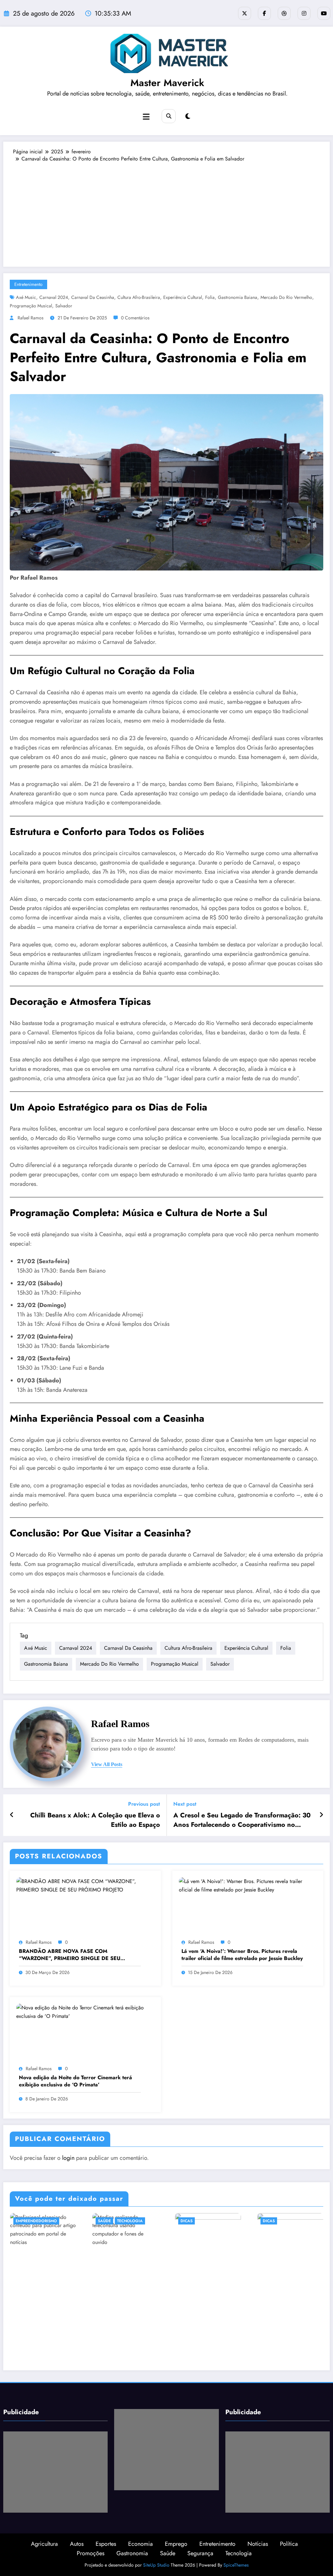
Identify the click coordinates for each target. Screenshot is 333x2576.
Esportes (106, 2544)
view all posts (107, 1764)
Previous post (144, 1804)
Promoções (91, 2553)
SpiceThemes (236, 2565)
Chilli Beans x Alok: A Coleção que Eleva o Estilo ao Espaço (95, 1820)
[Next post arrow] (321, 1815)
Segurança (200, 2553)
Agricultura (44, 2544)
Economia (140, 2544)
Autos (77, 2544)
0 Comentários (135, 318)
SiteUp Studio (156, 2565)
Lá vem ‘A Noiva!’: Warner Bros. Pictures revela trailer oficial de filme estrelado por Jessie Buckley (242, 1955)
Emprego (176, 2544)
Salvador (64, 306)
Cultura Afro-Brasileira (139, 297)
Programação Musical (31, 306)
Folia (210, 297)
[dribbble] (284, 13)
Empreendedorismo (36, 2221)
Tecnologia (130, 2221)
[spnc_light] (188, 116)
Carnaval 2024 (54, 297)
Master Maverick (167, 83)
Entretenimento (28, 284)
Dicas (186, 2221)
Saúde (104, 2221)
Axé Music (26, 297)
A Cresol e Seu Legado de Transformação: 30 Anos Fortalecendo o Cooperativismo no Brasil (242, 1820)
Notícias (258, 2544)
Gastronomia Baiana (238, 297)
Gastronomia (132, 2553)
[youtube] (324, 13)
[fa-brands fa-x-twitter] (245, 13)
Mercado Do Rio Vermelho (286, 297)
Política (289, 2544)
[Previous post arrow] (12, 1815)
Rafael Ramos (31, 318)
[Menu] (146, 117)
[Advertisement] (166, 211)
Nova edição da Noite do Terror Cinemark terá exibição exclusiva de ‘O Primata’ (75, 2081)
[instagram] (304, 13)
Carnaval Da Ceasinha (93, 297)
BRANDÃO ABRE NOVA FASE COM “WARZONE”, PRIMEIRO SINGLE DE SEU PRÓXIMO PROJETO (70, 1955)
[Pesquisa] (169, 116)
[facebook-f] (264, 13)
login (68, 2158)
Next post (185, 1804)
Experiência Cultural (183, 297)
